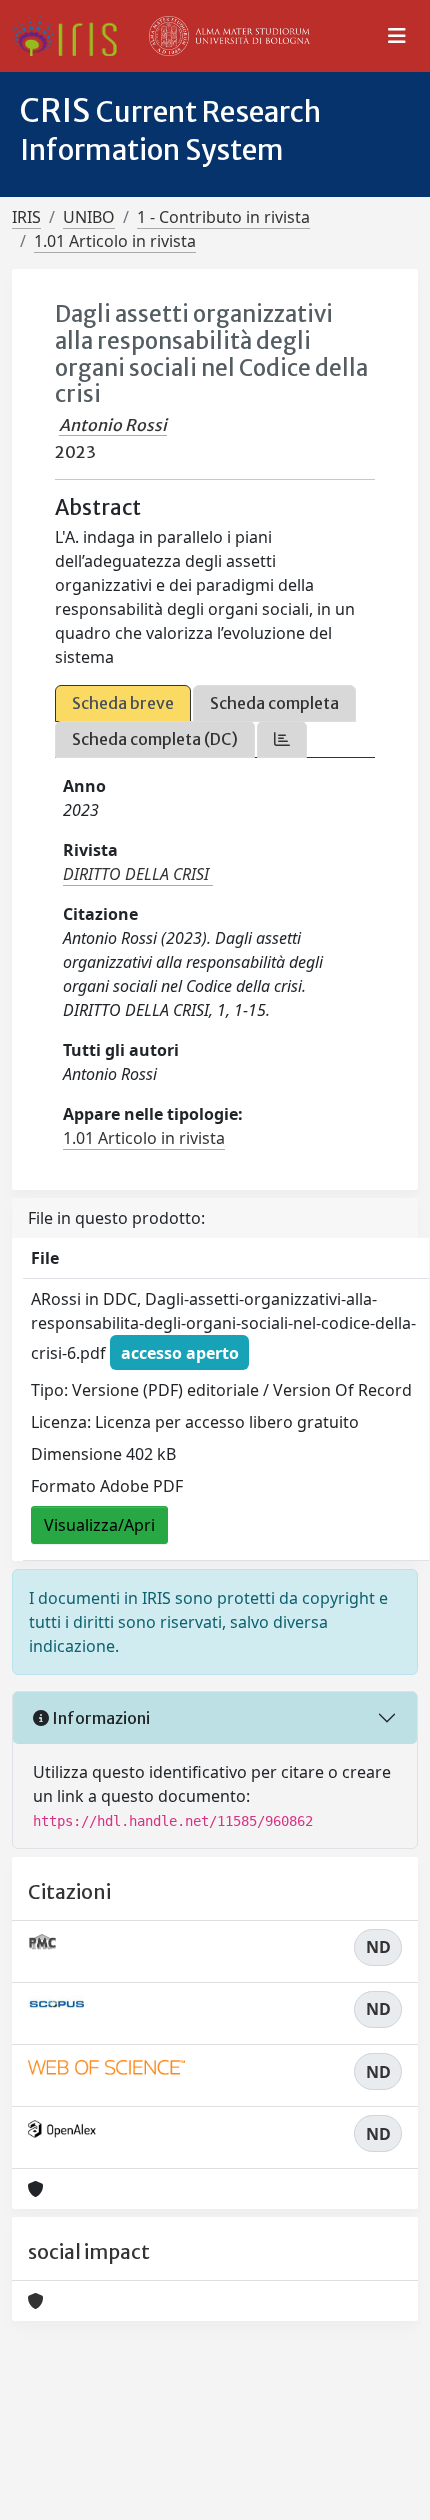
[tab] (282, 739)
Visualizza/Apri (99, 1525)
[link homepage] (72, 36)
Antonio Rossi (113, 425)
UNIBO (89, 217)
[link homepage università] (230, 36)
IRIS (26, 217)
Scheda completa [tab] (274, 703)
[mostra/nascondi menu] (397, 36)
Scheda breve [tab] (123, 703)
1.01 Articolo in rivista (115, 241)
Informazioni (99, 1718)
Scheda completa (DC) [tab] (155, 739)
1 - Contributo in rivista (223, 217)
